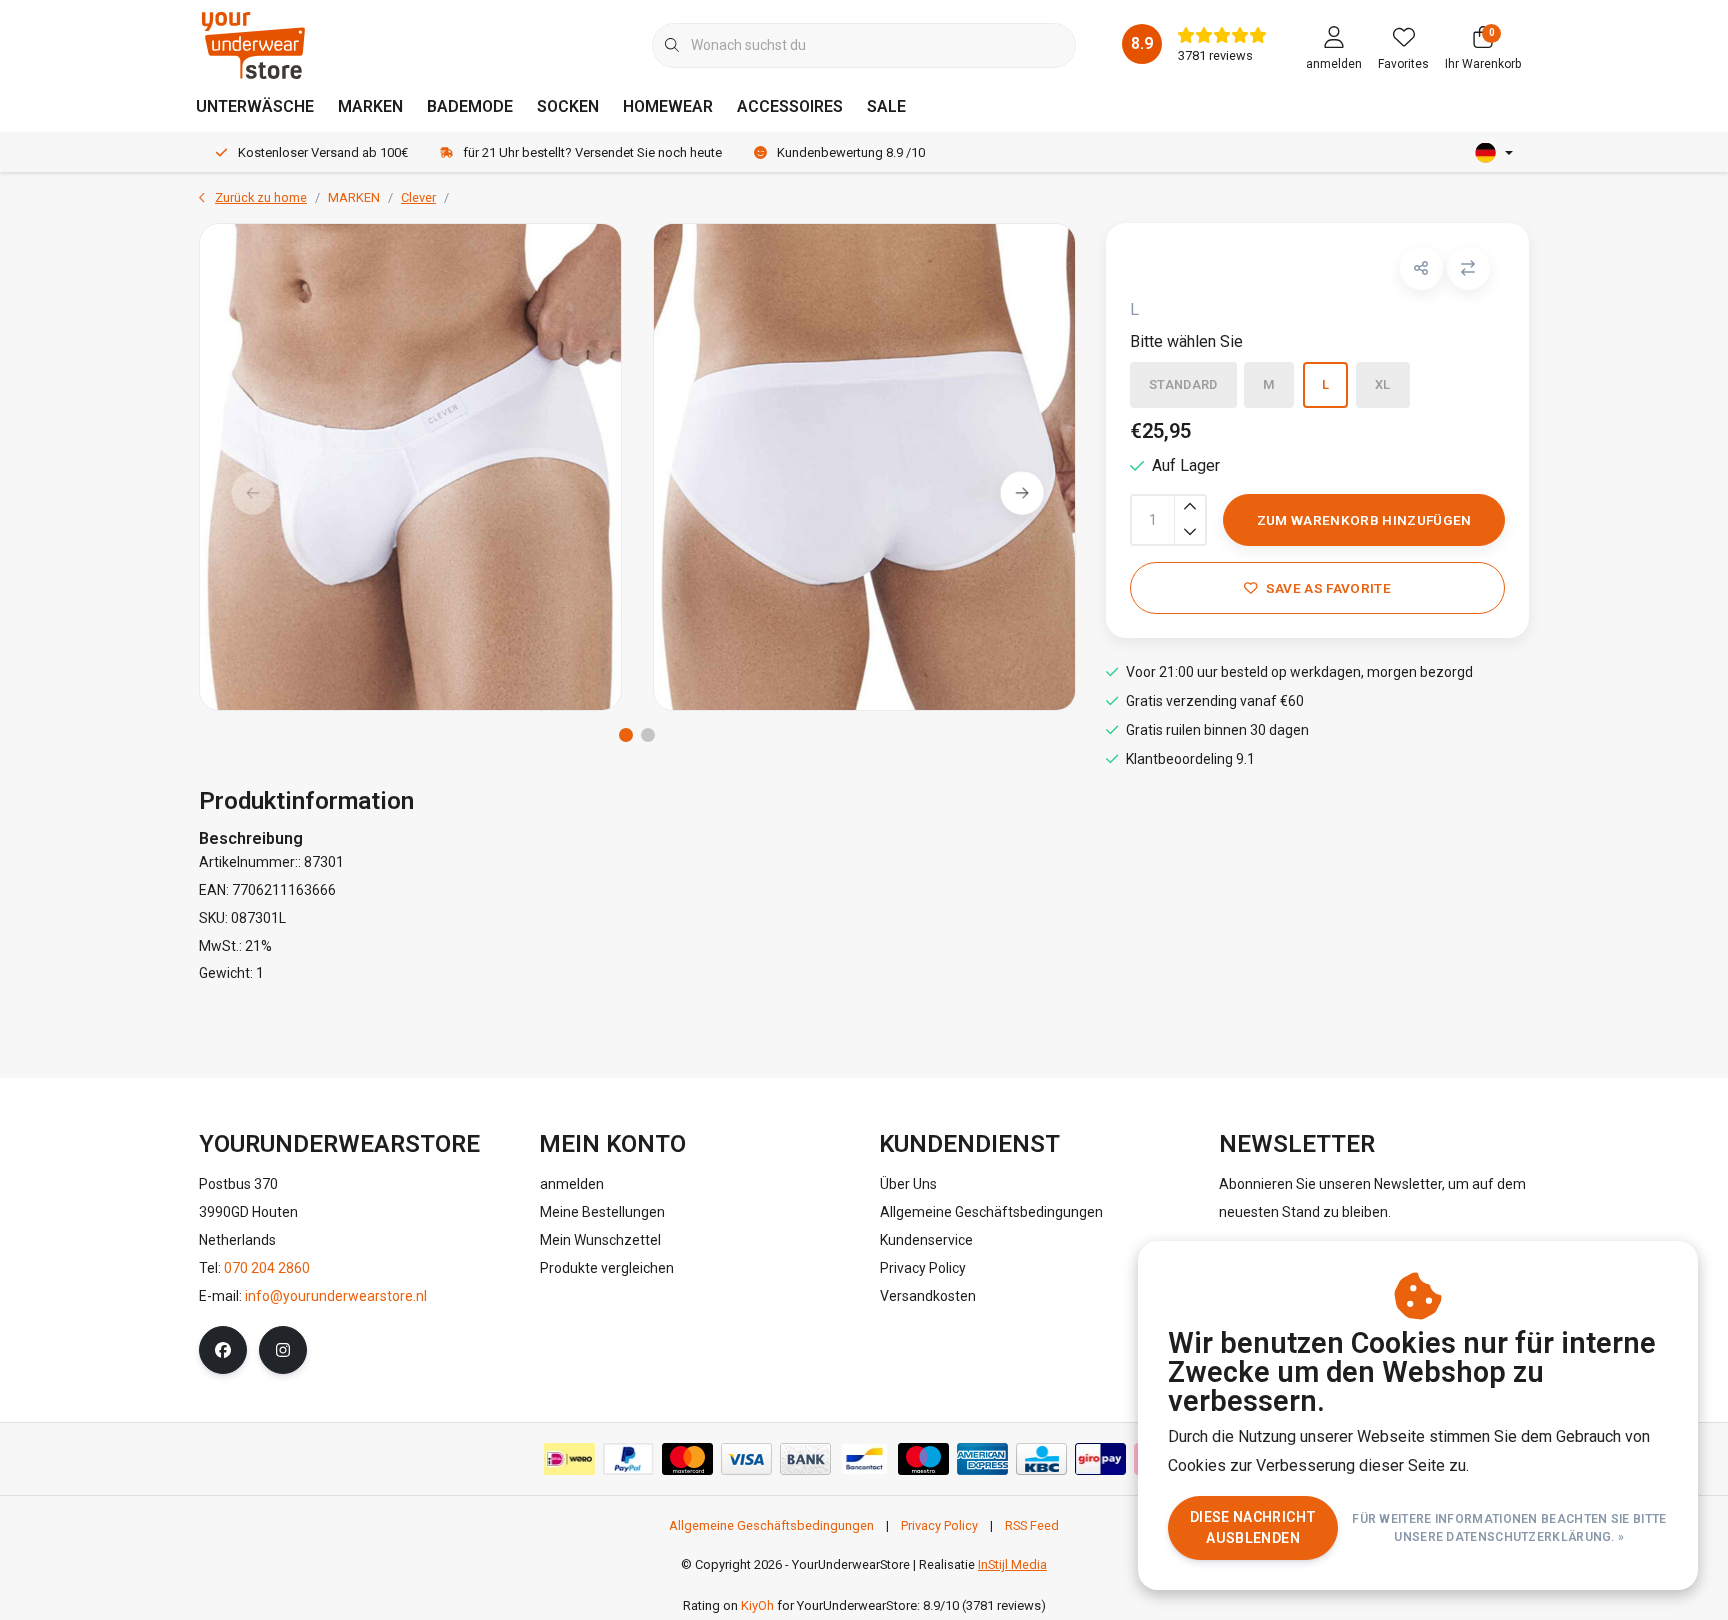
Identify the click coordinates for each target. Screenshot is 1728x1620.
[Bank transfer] (805, 1459)
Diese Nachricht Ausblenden (1253, 1527)
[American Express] (982, 1459)
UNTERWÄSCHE (255, 106)
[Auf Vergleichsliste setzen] (1468, 268)
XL (1383, 384)
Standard (1183, 384)
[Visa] (746, 1459)
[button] (1421, 268)
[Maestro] (923, 1459)
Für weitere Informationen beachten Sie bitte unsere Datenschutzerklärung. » (1510, 1528)
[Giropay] (1100, 1459)
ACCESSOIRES (790, 106)
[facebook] (223, 1350)
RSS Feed (1032, 1525)
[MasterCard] (687, 1459)
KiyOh (757, 1605)
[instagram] (283, 1350)
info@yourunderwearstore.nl (336, 1296)
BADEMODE (470, 106)
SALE (886, 106)
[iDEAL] (569, 1459)
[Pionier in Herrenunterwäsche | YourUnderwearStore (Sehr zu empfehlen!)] (253, 44)
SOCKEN (568, 106)
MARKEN (370, 106)
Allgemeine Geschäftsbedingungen (771, 1525)
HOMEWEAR (668, 106)
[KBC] (1041, 1459)
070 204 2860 (267, 1268)
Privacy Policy (939, 1525)
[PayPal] (628, 1459)
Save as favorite (1327, 588)
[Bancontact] (864, 1459)
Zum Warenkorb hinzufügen (1363, 520)
